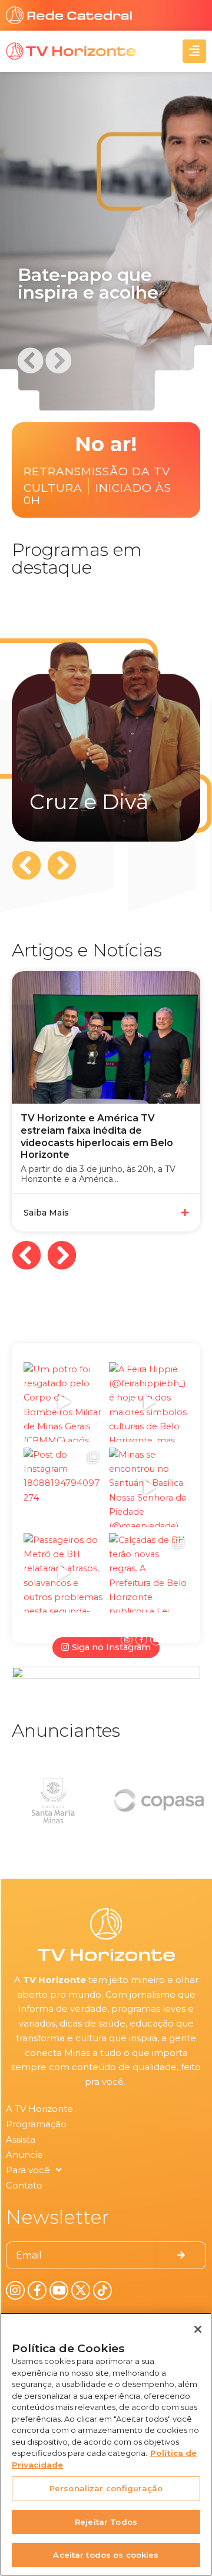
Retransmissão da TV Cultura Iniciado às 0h (97, 486)
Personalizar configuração (106, 2488)
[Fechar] (198, 2329)
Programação (36, 2124)
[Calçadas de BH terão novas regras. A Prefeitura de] (149, 1573)
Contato (24, 2185)
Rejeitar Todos (106, 2522)
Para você (28, 2170)
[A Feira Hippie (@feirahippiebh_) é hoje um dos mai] (149, 1402)
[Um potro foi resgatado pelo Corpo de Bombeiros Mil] (63, 1402)
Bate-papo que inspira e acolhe (88, 284)
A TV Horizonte (39, 2109)
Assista (21, 2139)
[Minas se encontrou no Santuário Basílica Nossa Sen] (149, 1487)
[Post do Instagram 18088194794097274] (63, 1487)
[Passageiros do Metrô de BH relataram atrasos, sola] (63, 1573)
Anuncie (24, 2155)
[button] (30, 360)
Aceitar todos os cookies (106, 2555)
